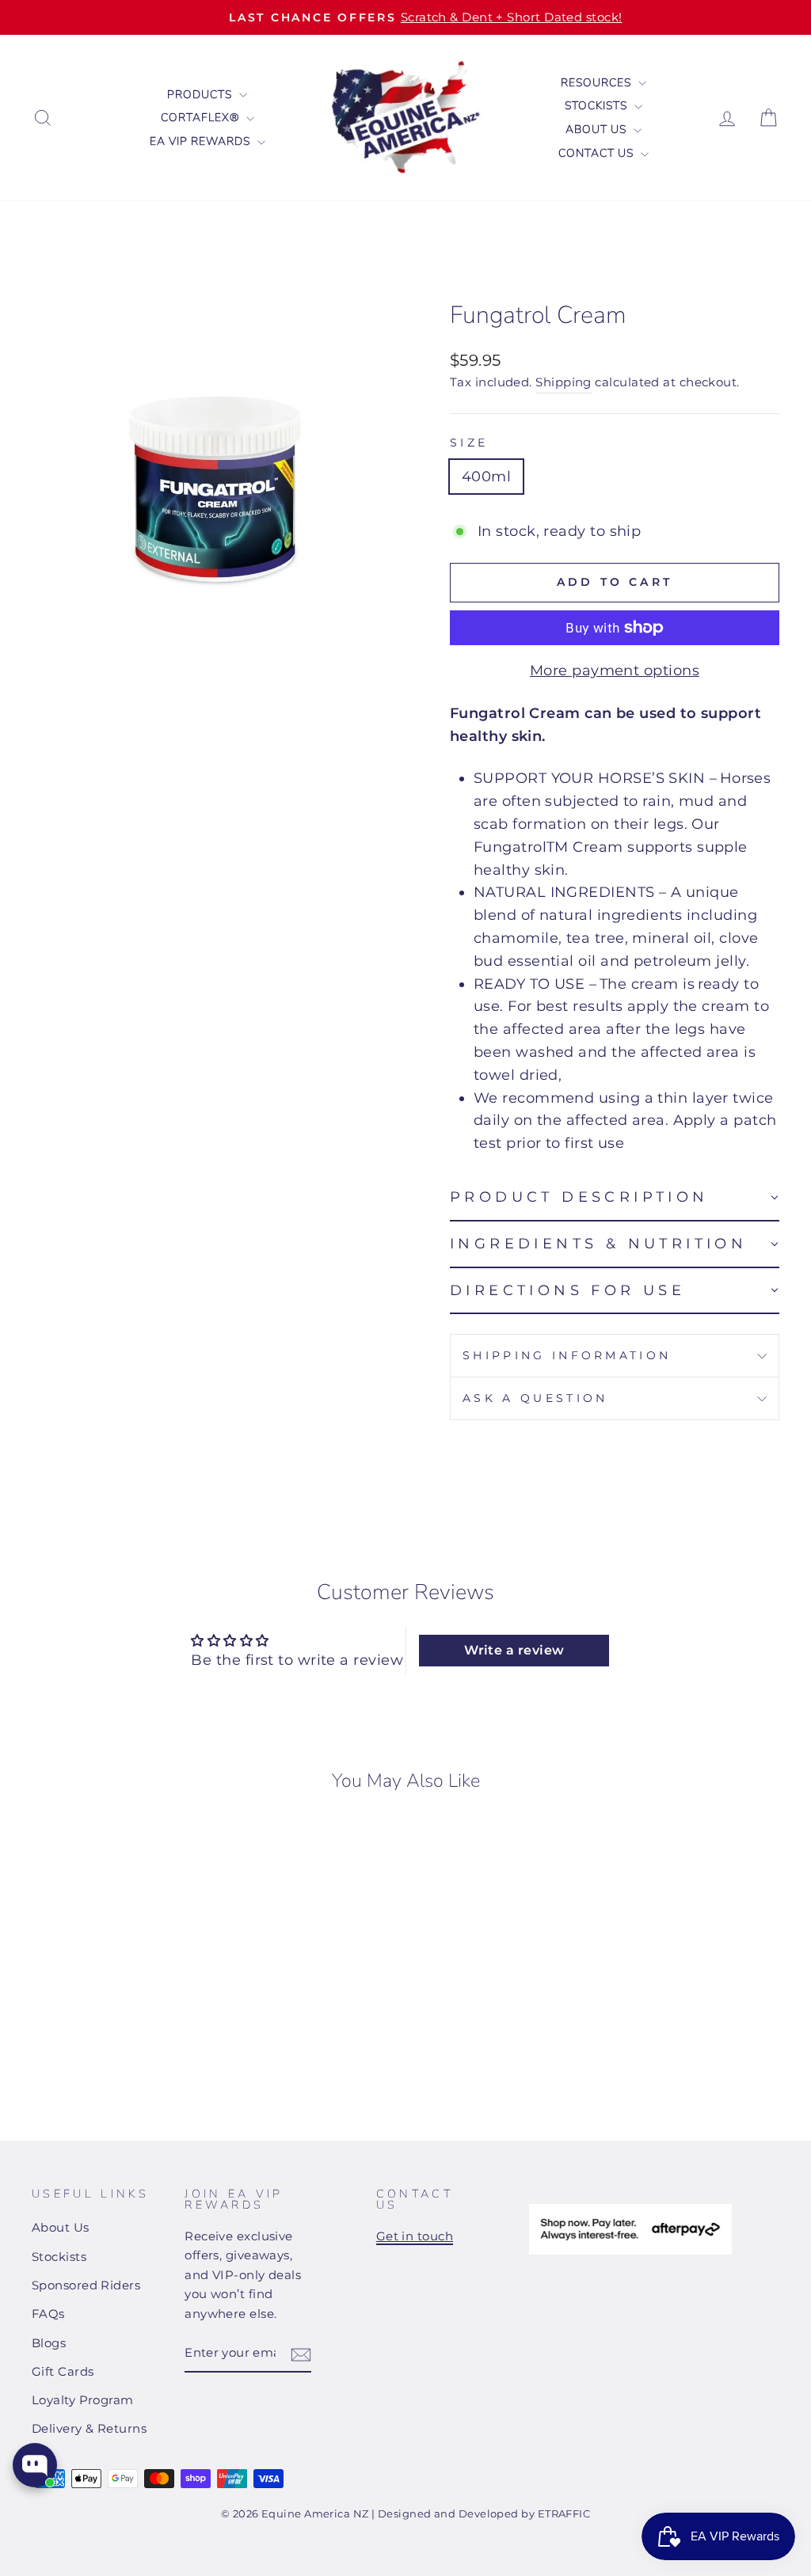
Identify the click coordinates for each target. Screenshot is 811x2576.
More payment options (615, 671)
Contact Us (598, 153)
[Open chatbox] (35, 2465)
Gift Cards (63, 2371)
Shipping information (567, 1355)
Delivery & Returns (89, 2428)
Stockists (598, 106)
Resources (598, 83)
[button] (615, 1198)
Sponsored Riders (86, 2285)
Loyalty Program (83, 2400)
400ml (486, 477)
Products (201, 95)
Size (469, 443)
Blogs (49, 2343)
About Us (598, 129)
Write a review (514, 1650)
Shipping (564, 382)
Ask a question (535, 1398)
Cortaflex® (202, 118)
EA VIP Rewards (202, 141)
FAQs (48, 2314)
